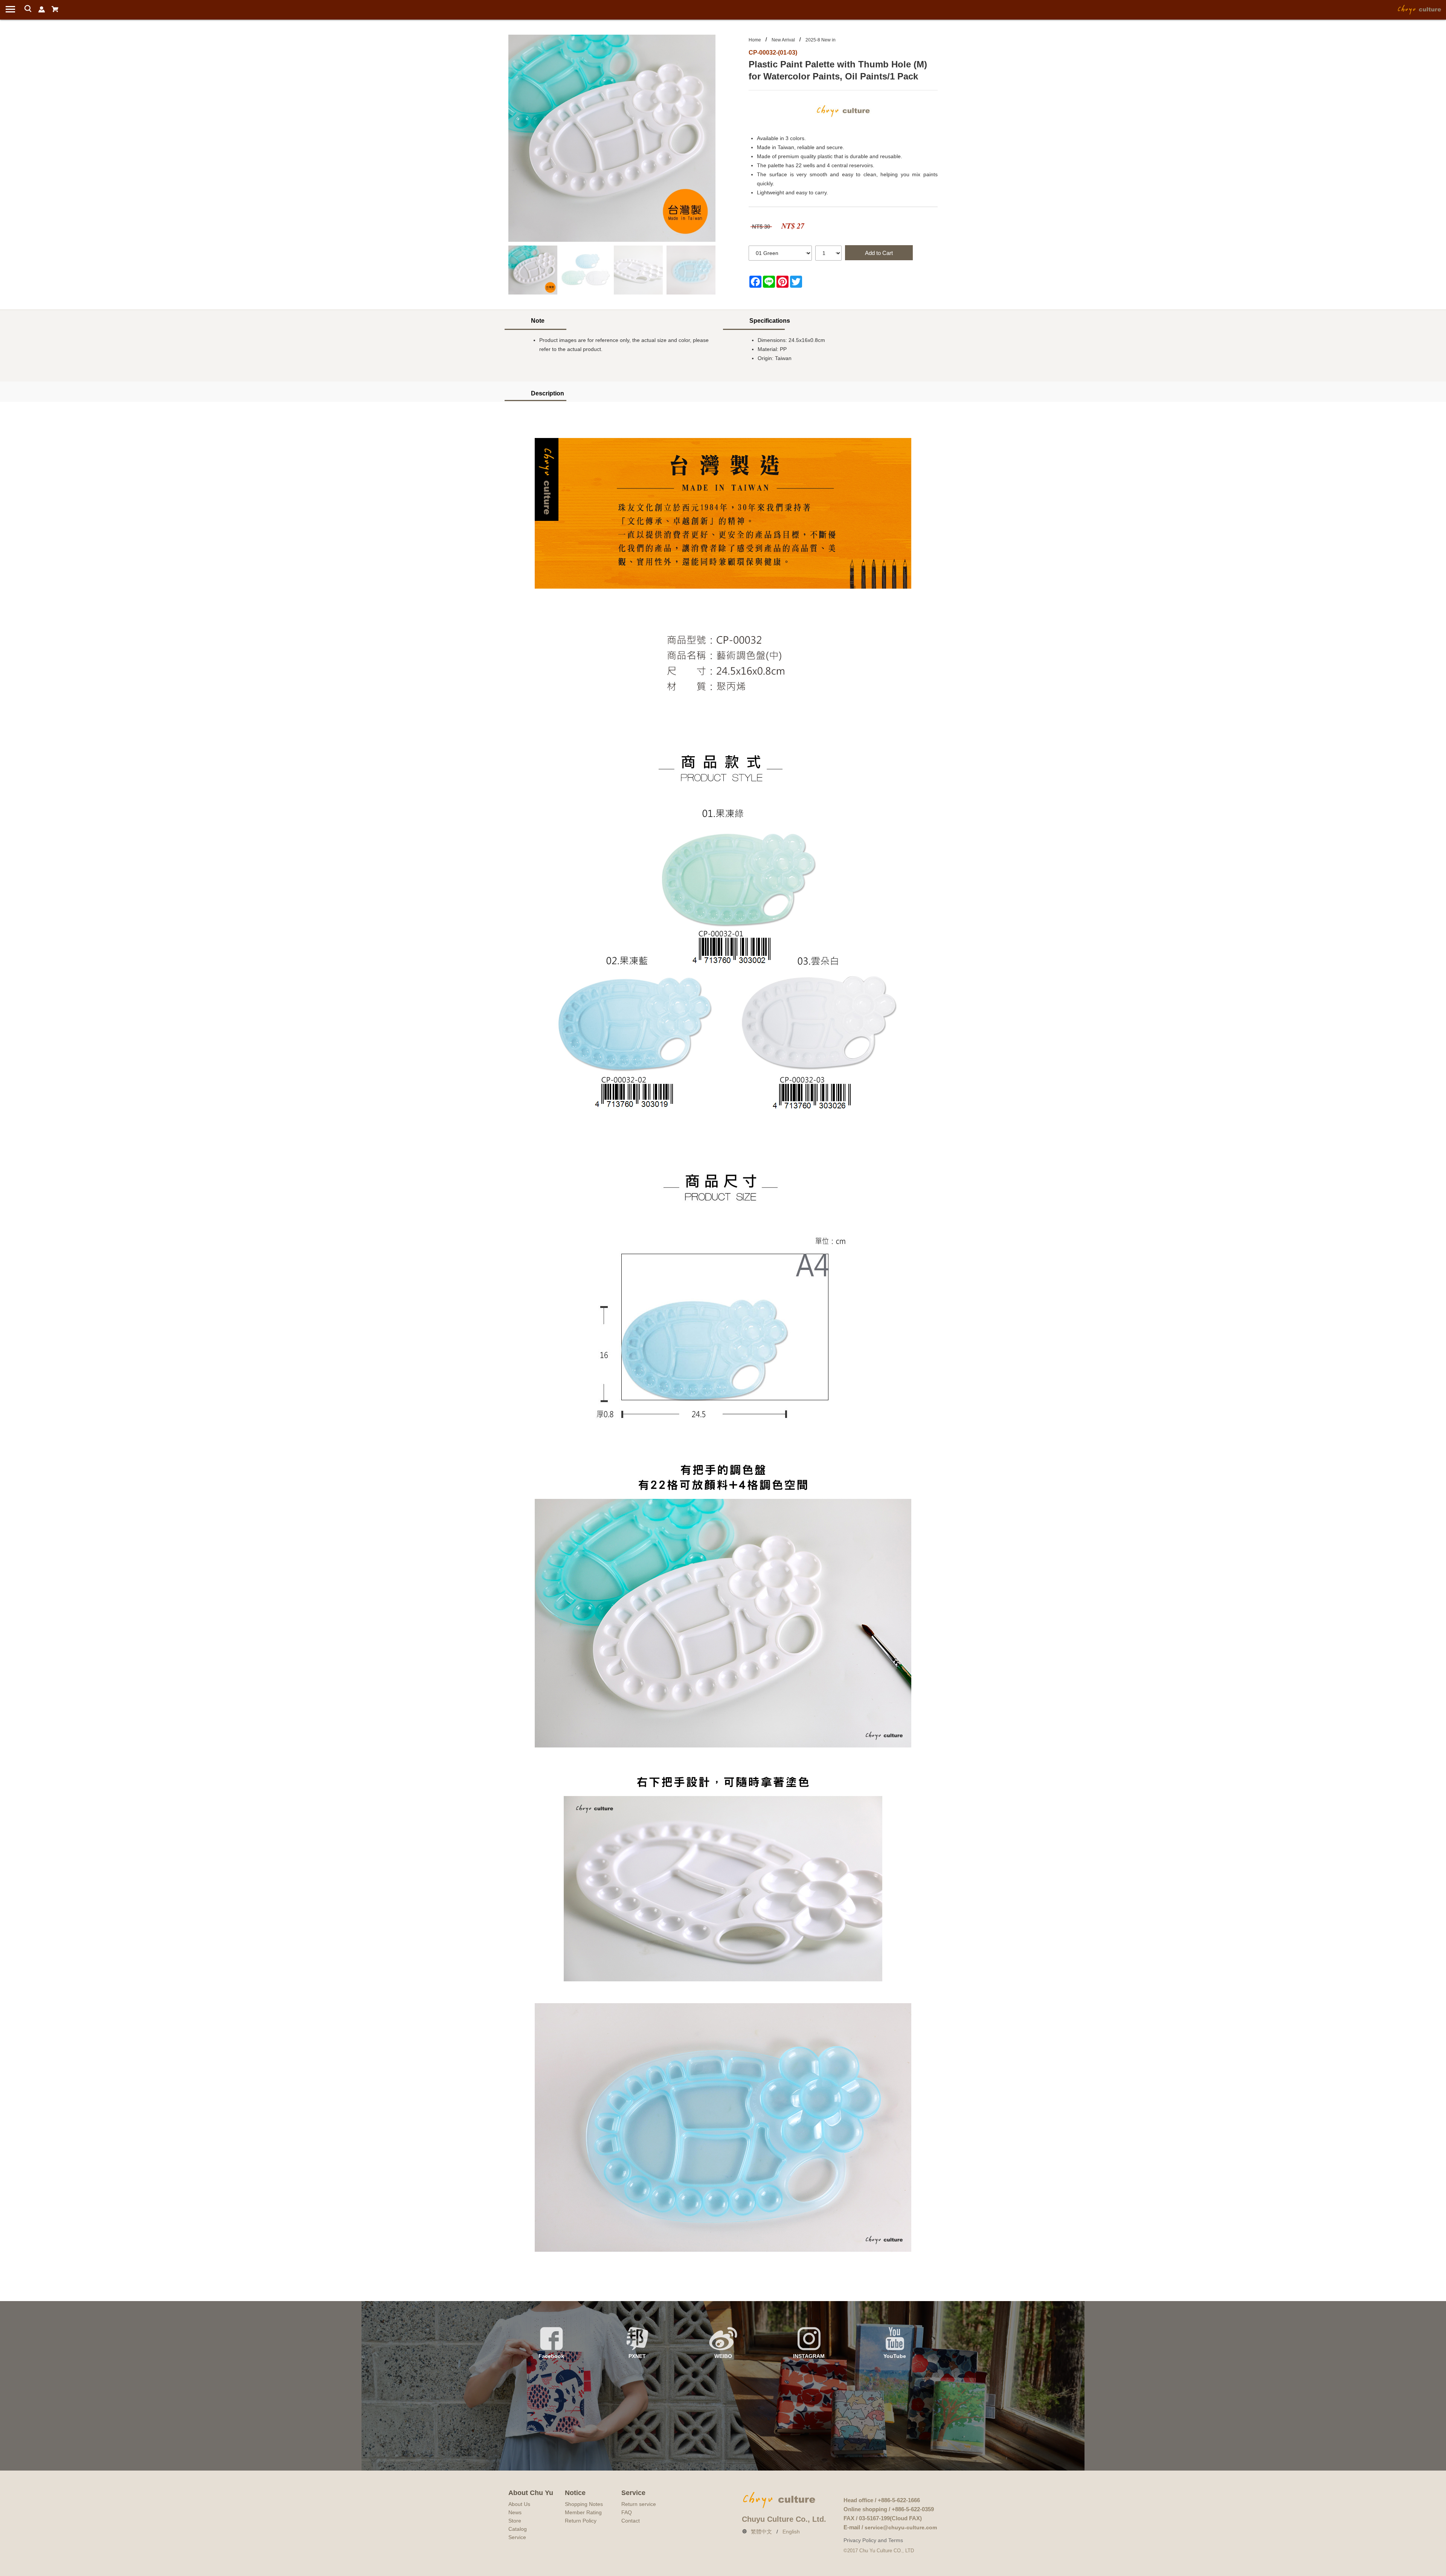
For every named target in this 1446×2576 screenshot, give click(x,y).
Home (755, 40)
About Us (519, 2504)
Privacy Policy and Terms (873, 2540)
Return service (639, 2504)
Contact (631, 2521)
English (791, 2532)
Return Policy (581, 2521)
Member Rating (583, 2512)
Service (517, 2537)
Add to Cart (879, 253)
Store (515, 2521)
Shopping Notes (584, 2504)
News (515, 2512)
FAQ (627, 2512)
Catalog (518, 2529)
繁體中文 (761, 2532)
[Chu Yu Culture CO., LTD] (1420, 9)
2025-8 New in (821, 40)
